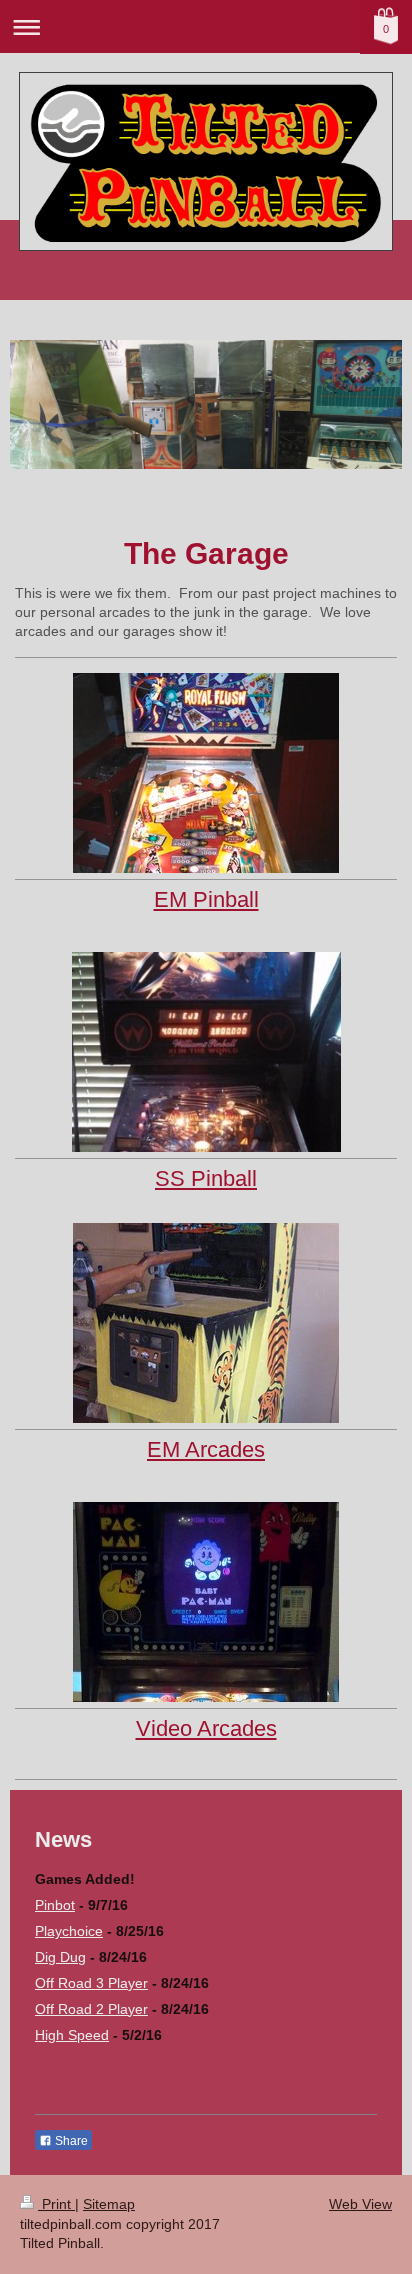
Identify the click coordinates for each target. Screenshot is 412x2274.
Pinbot (55, 1905)
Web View (360, 2204)
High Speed (72, 2035)
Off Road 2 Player (91, 2009)
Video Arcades (206, 1728)
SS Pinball (206, 1178)
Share (70, 2141)
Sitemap (109, 2204)
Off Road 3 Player (91, 1983)
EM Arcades (206, 1449)
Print (56, 2204)
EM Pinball (206, 899)
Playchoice (69, 1931)
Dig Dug (60, 1957)
